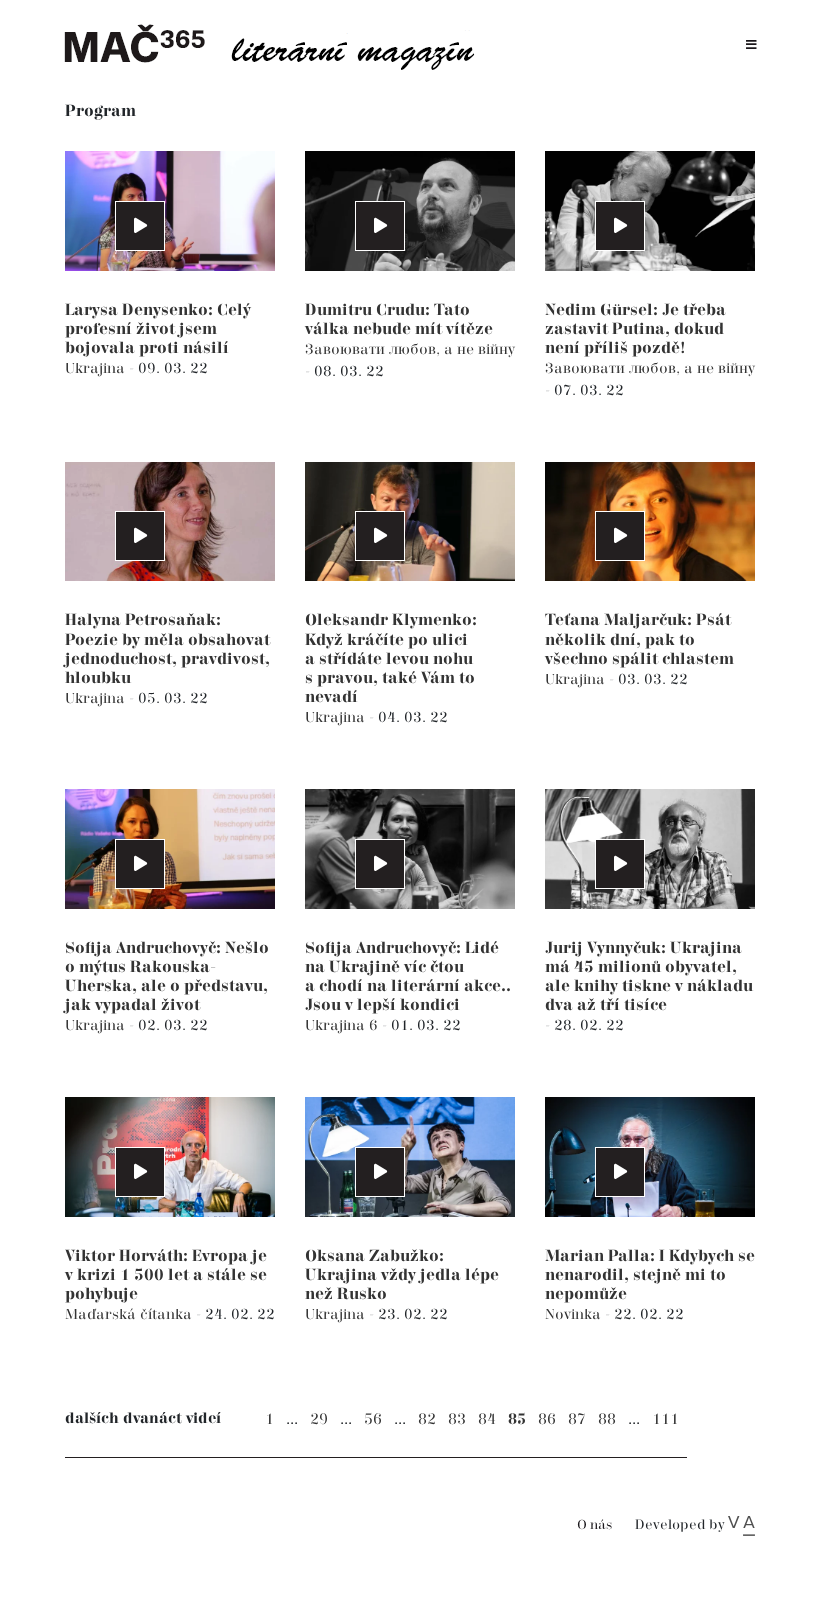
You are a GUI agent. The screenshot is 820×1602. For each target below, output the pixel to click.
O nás (594, 1525)
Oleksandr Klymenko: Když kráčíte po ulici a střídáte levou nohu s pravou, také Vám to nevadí (391, 659)
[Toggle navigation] (751, 45)
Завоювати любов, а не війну (410, 349)
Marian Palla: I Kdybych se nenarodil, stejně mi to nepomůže (650, 1275)
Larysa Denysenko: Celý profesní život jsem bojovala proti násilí (158, 329)
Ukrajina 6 (343, 1025)
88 (607, 1419)
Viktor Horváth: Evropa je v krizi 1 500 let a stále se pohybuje (166, 1275)
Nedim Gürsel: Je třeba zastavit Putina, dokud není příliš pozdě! (635, 329)
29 (319, 1419)
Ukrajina (97, 368)
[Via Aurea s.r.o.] (741, 1525)
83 (457, 1419)
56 (373, 1419)
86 (547, 1419)
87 (577, 1419)
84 (487, 1419)
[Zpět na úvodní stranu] (280, 45)
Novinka (575, 1314)
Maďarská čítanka (130, 1314)
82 (427, 1419)
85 (517, 1419)
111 (665, 1419)
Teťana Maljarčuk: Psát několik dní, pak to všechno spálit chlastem (639, 639)
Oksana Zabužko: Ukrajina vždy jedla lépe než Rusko (402, 1275)
